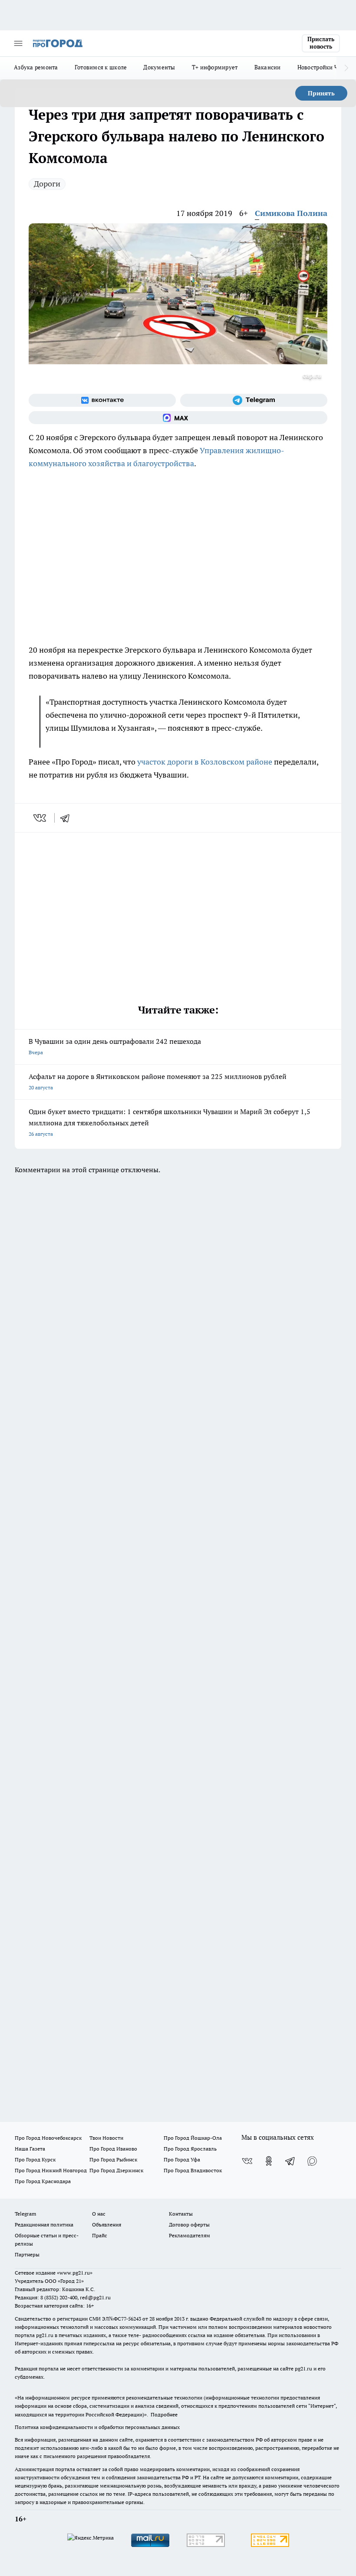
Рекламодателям (190, 2235)
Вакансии (268, 67)
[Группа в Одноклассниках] (269, 2161)
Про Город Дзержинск (116, 2170)
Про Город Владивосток (193, 2170)
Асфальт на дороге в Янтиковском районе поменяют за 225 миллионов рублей (158, 1081)
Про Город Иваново (113, 2149)
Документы (159, 67)
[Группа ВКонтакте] (102, 400)
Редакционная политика (44, 2225)
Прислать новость (321, 43)
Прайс (100, 2235)
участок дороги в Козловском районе (205, 762)
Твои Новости (106, 2138)
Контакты (181, 2214)
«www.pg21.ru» (75, 2273)
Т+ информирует (215, 67)
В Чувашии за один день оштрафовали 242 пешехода (115, 1046)
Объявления (107, 2225)
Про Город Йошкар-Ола (193, 2138)
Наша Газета (30, 2149)
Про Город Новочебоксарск (48, 2138)
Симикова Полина (291, 213)
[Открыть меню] (18, 43)
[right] (346, 68)
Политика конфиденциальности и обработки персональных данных (97, 2427)
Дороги (47, 184)
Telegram (25, 2214)
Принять (321, 93)
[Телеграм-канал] (254, 400)
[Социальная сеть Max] (178, 418)
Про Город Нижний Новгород (51, 2170)
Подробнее (164, 2414)
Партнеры (27, 2254)
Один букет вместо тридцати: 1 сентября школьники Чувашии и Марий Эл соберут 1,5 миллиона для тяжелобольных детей (170, 1122)
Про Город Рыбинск (113, 2159)
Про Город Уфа (182, 2159)
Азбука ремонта (36, 67)
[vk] (41, 818)
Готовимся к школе (101, 67)
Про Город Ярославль (190, 2149)
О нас (99, 2214)
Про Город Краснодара (43, 2181)
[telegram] (68, 818)
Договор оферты (189, 2225)
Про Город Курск (35, 2159)
